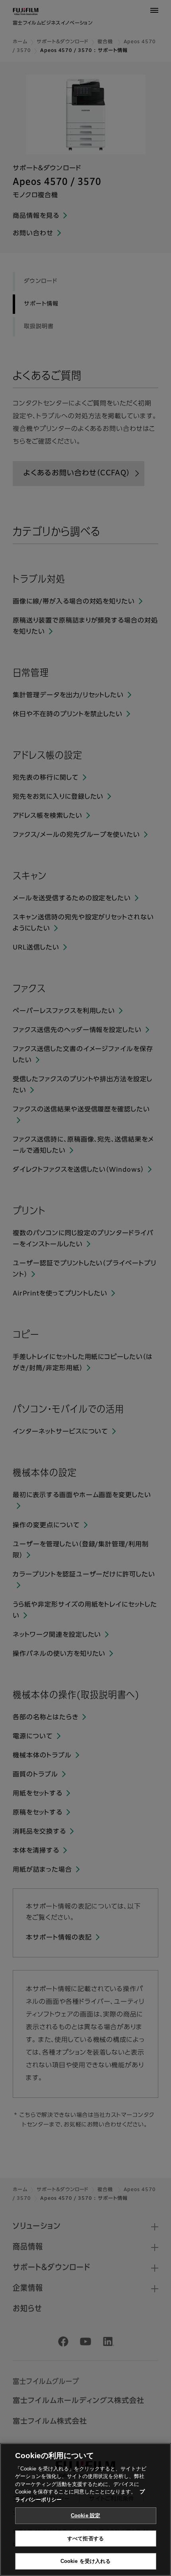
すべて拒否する (85, 2539)
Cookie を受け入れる (86, 2561)
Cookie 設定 (85, 2515)
